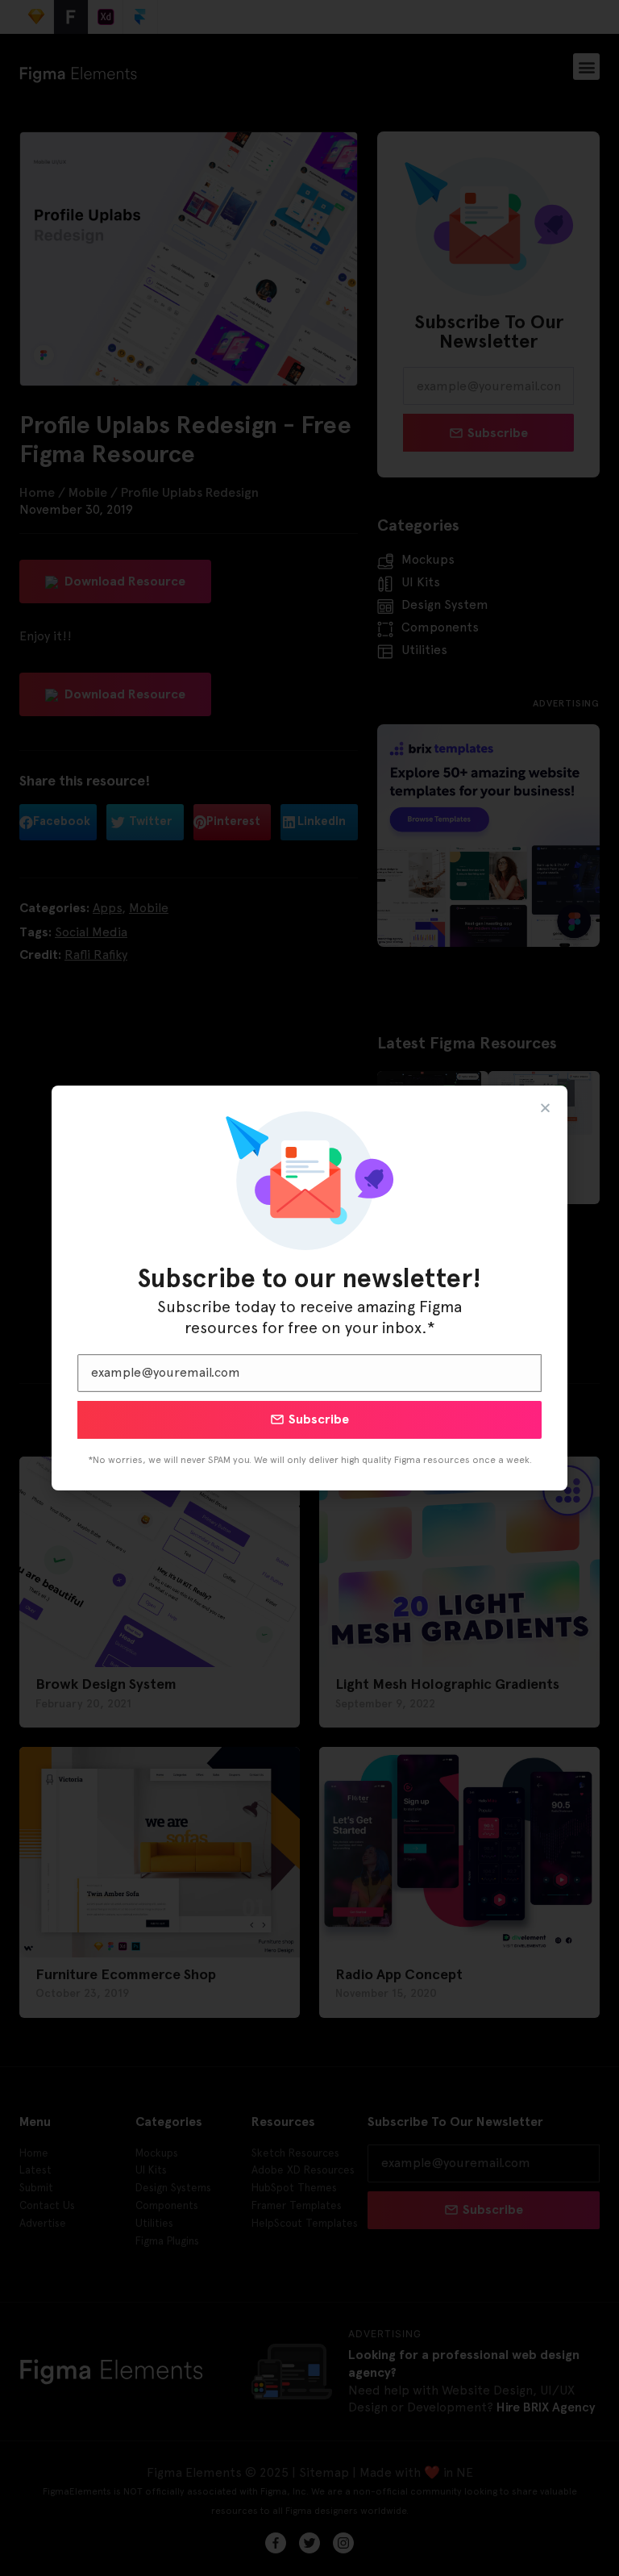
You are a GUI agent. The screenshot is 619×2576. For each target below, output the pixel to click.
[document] (309, 1288)
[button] (545, 1108)
